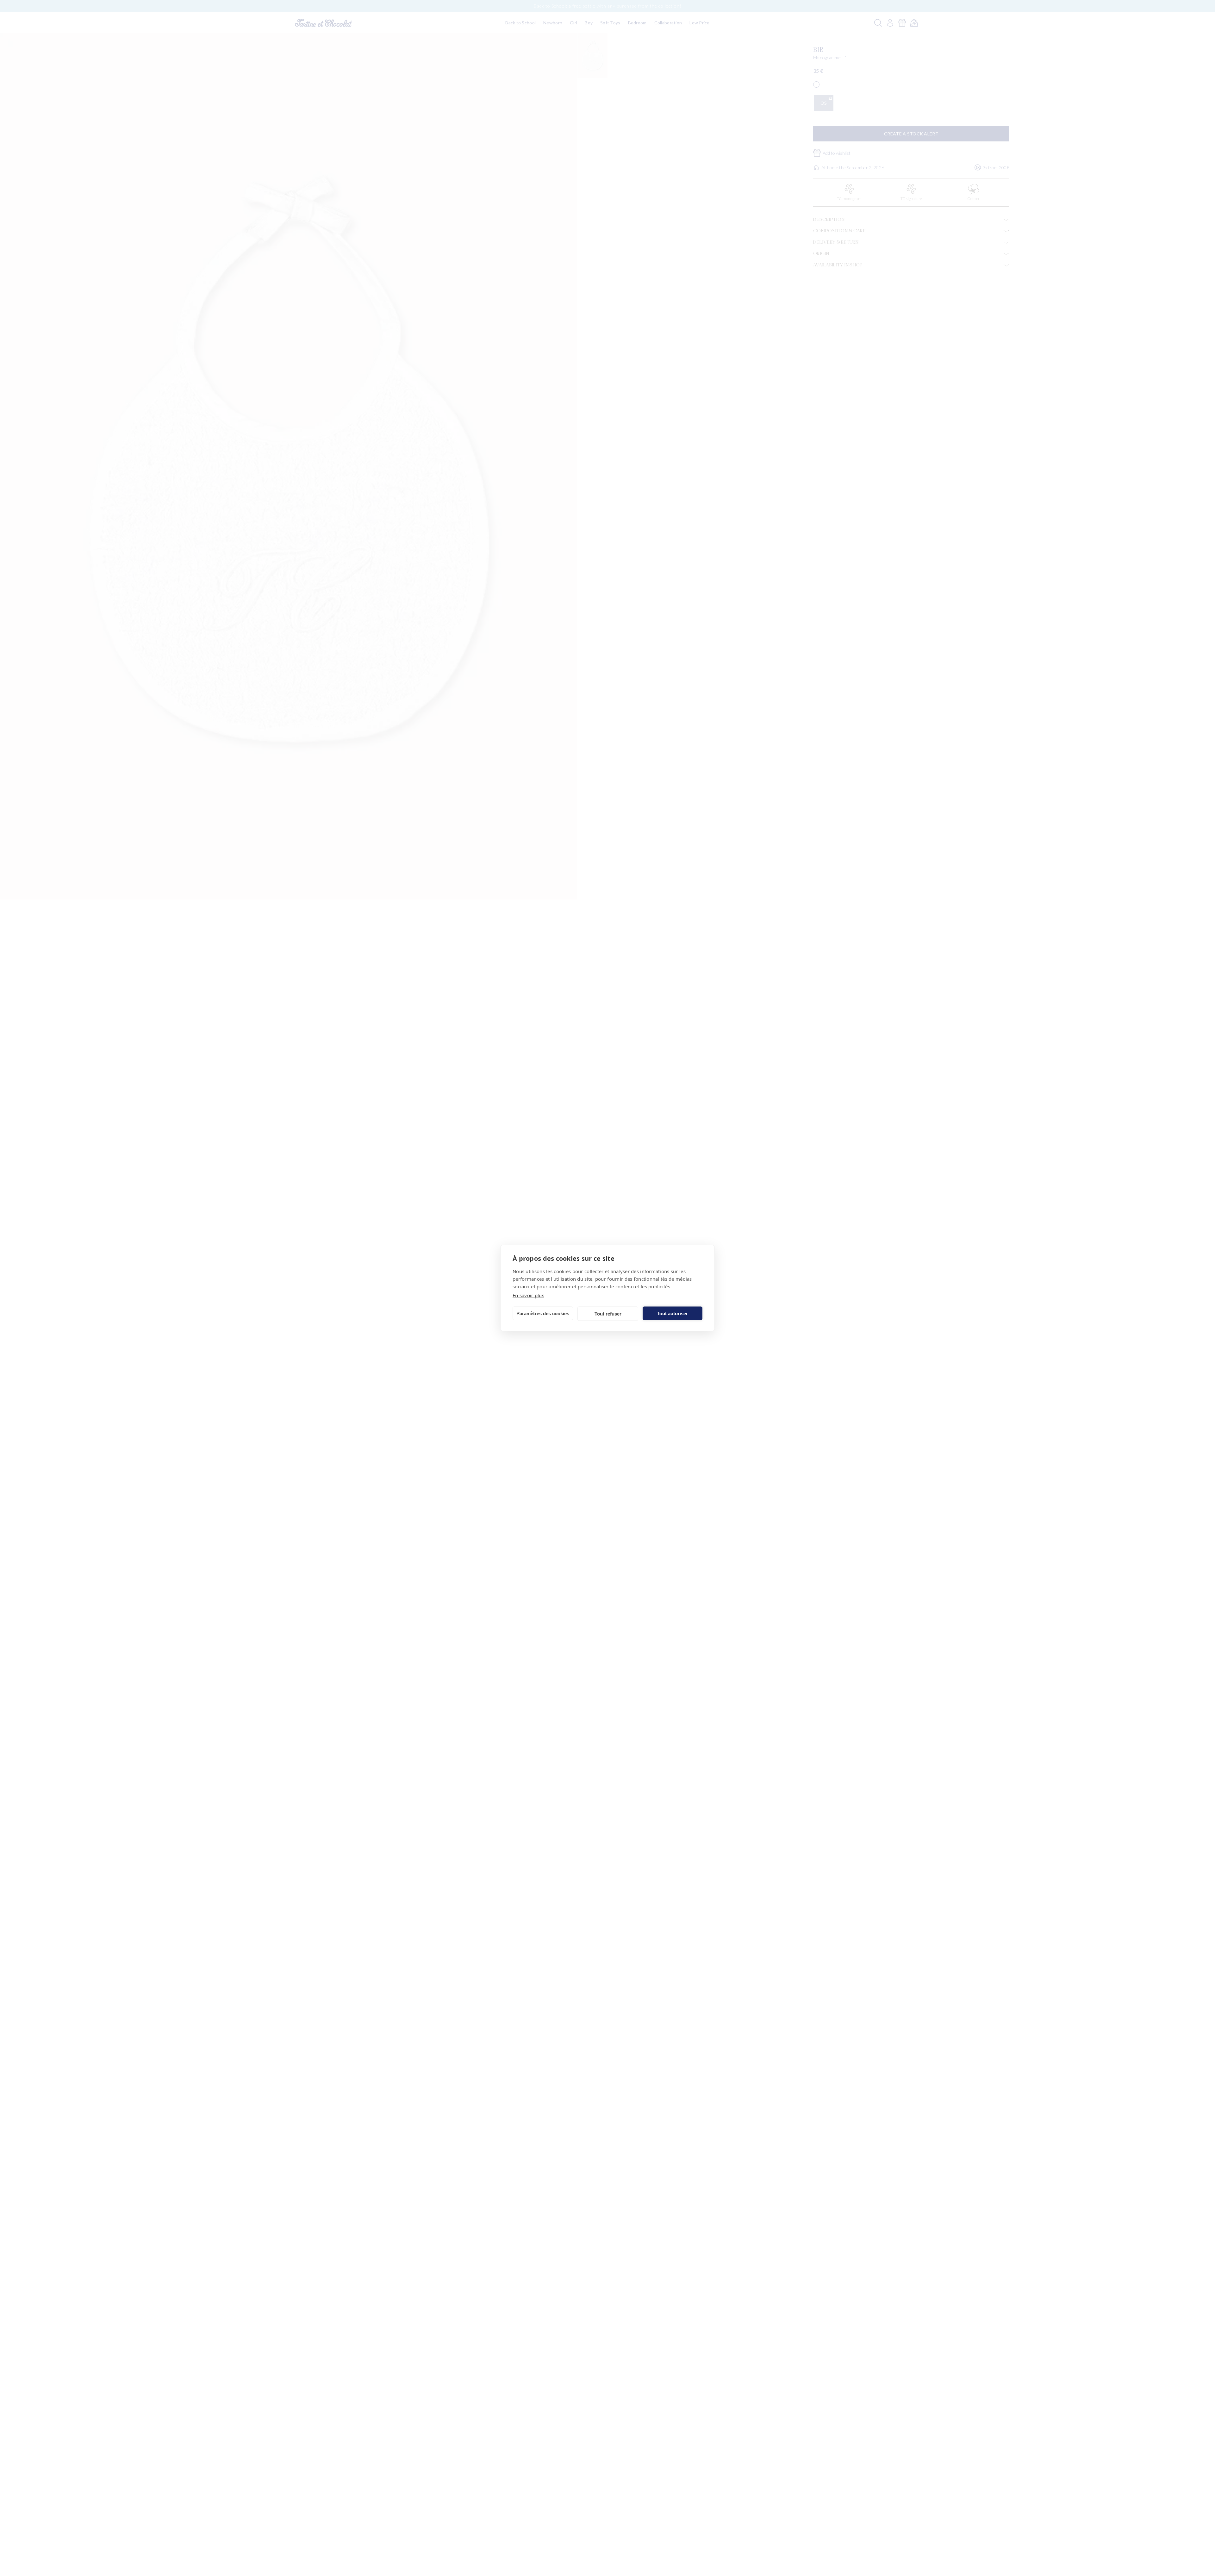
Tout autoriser (672, 1313)
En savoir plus (528, 1295)
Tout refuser (608, 1313)
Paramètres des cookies (543, 1313)
